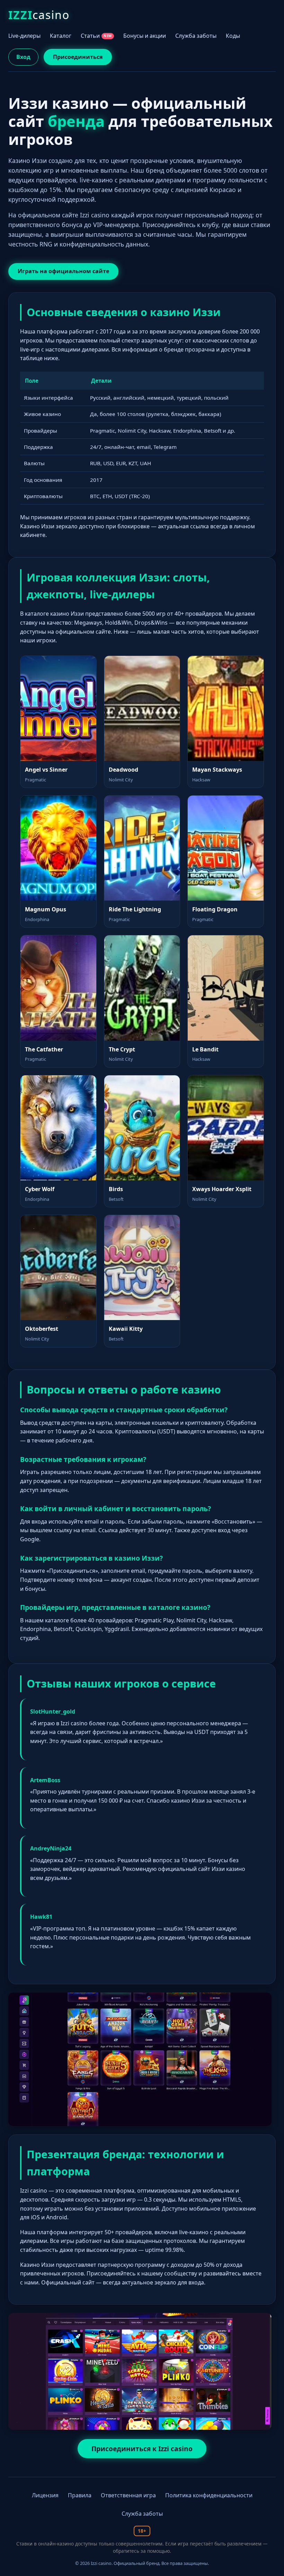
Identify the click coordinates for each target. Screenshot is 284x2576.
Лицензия (45, 2495)
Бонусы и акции (145, 36)
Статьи (96, 36)
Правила (80, 2495)
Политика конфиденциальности (209, 2495)
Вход (23, 57)
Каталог (61, 36)
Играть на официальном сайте (63, 271)
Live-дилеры (24, 36)
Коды (233, 36)
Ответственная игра (128, 2495)
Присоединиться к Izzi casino (142, 2449)
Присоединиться (78, 57)
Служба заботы (196, 36)
